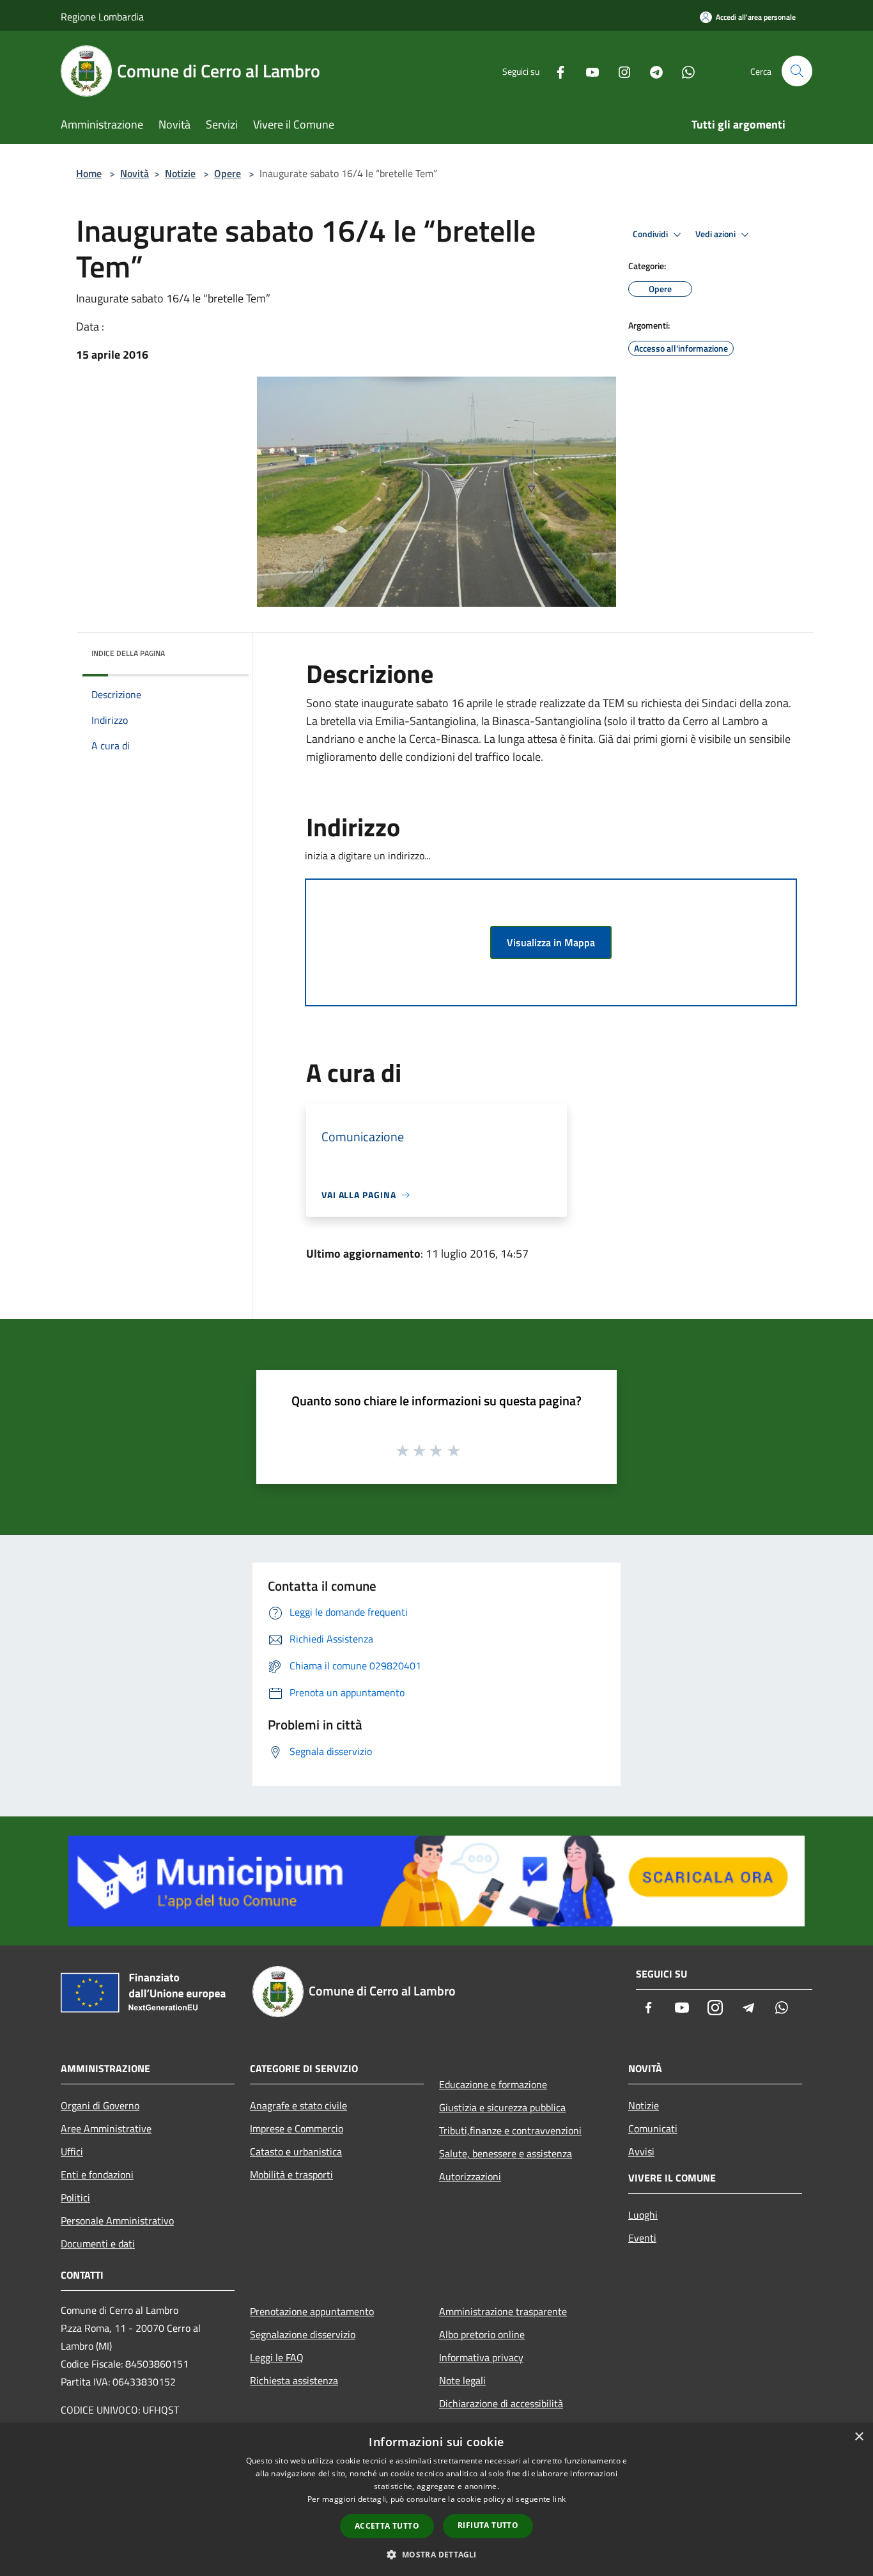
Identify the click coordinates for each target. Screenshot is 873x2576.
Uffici (72, 2151)
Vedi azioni (716, 234)
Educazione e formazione (493, 2084)
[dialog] (436, 2500)
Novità (135, 173)
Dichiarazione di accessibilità (501, 2403)
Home (89, 173)
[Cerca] (797, 71)
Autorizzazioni (470, 2176)
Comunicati (653, 2128)
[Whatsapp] (683, 71)
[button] (436, 2554)
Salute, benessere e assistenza (506, 2153)
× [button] (859, 2437)
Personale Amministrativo (117, 2221)
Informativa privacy (481, 2357)
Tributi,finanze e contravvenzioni (510, 2130)
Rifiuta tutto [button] (488, 2525)
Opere (228, 173)
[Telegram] (651, 71)
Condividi (651, 234)
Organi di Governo (100, 2105)
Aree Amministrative (106, 2128)
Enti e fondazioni (97, 2174)
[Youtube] (587, 71)
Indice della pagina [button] (128, 653)
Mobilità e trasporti (291, 2174)
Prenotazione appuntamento (312, 2311)
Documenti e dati (98, 2244)
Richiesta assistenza (294, 2380)
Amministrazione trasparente (503, 2311)
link (559, 2499)
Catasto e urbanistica (296, 2151)
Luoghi (643, 2215)
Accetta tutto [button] (387, 2526)
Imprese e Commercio (297, 2128)
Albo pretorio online (482, 2334)
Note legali (462, 2380)
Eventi (642, 2238)
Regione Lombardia (102, 17)
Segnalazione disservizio (303, 2334)
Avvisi (641, 2151)
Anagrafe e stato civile (298, 2105)
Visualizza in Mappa (551, 942)
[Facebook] (555, 71)
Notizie (180, 173)
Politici (75, 2197)
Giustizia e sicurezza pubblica (502, 2107)
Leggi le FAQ (277, 2357)
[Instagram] (619, 71)
